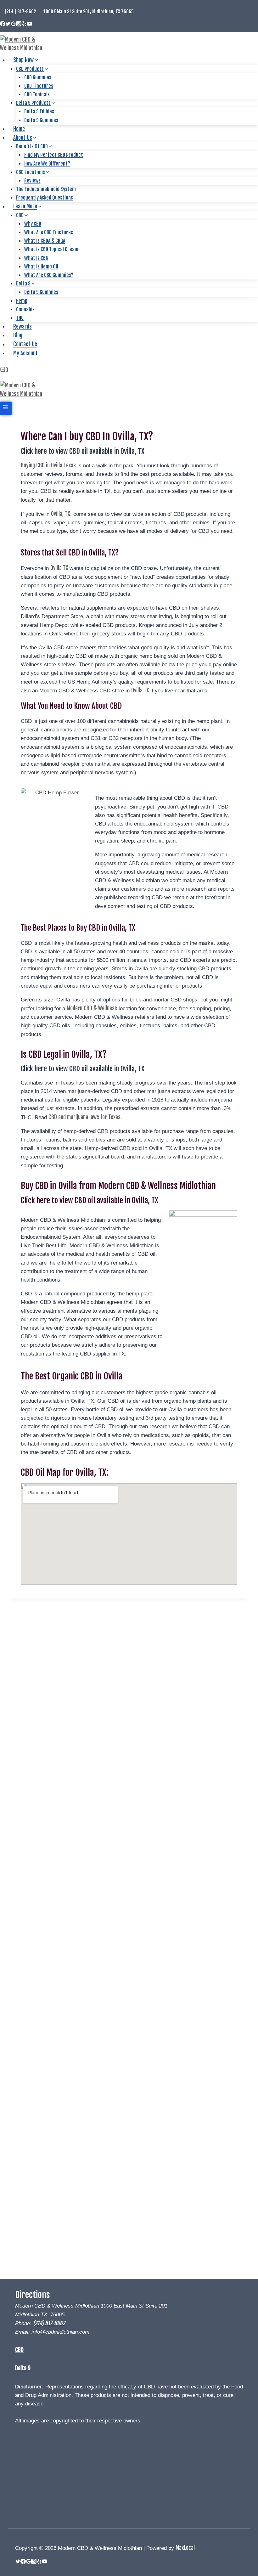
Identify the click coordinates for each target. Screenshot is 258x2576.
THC (20, 318)
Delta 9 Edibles (39, 111)
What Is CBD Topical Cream (51, 249)
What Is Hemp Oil (41, 267)
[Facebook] (3, 24)
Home (19, 129)
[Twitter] (8, 24)
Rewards (22, 327)
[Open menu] (6, 408)
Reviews (32, 181)
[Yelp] (24, 24)
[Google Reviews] (13, 24)
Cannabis (25, 309)
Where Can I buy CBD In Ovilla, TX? (87, 437)
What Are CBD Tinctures (49, 232)
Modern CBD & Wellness (92, 1008)
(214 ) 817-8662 (20, 11)
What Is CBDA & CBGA (45, 241)
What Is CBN (36, 258)
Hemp (22, 301)
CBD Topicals (37, 94)
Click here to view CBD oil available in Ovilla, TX (83, 451)
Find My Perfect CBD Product (54, 155)
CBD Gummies (38, 77)
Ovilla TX (60, 568)
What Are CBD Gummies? (49, 275)
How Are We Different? (47, 164)
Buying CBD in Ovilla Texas (48, 465)
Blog (18, 335)
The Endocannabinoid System (46, 189)
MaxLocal (185, 2548)
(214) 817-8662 (49, 2323)
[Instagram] (19, 24)
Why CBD (33, 224)
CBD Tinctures (39, 86)
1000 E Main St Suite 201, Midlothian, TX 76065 (89, 11)
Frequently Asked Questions (45, 198)
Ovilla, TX (61, 514)
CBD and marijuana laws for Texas (84, 1117)
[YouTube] (29, 24)
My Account (25, 353)
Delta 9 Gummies (41, 120)
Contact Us (25, 344)
